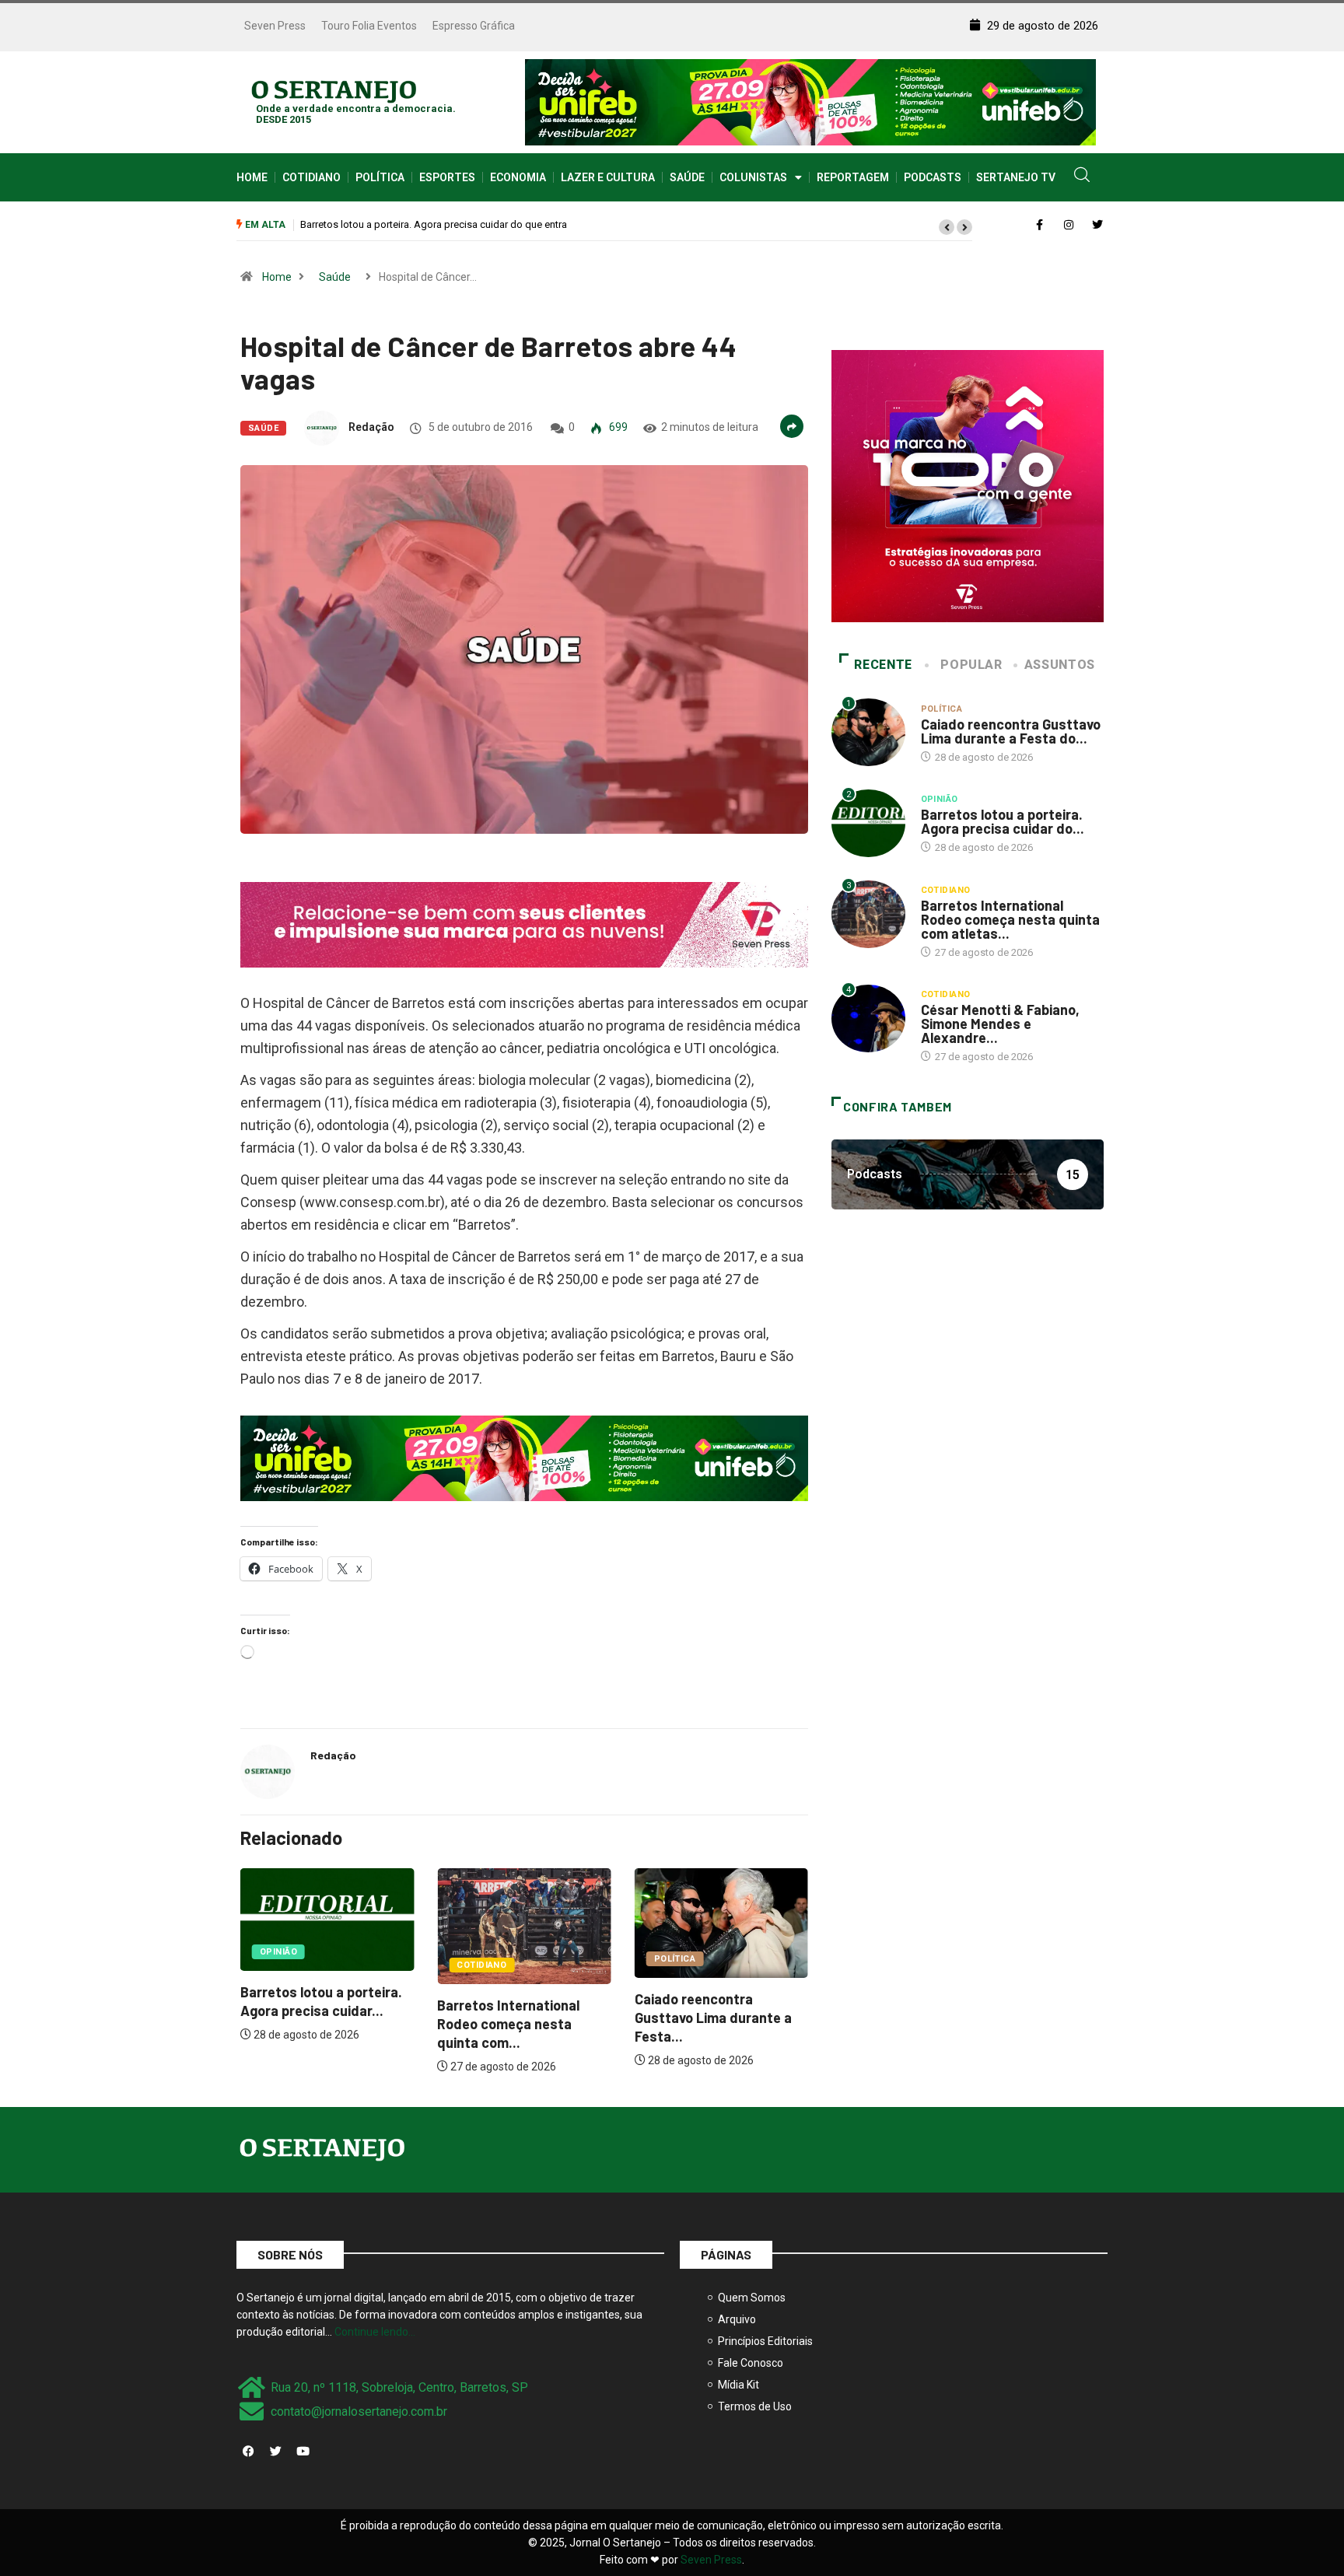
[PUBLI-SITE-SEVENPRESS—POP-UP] (968, 485)
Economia (518, 177)
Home (252, 177)
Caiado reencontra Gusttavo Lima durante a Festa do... (1011, 731)
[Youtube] (303, 2451)
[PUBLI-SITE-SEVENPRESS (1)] (524, 924)
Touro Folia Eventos (369, 26)
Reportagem (853, 177)
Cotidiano (311, 177)
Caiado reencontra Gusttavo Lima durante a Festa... (713, 2018)
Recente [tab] (883, 665)
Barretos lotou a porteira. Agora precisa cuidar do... (1003, 821)
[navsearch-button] (1082, 177)
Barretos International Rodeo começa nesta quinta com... (508, 2024)
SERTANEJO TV (1016, 177)
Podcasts (933, 177)
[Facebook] (248, 2451)
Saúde (687, 177)
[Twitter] (275, 2451)
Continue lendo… (375, 2332)
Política (380, 177)
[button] (947, 227)
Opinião (278, 1952)
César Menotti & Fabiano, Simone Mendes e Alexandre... (1000, 1024)
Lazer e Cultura (608, 177)
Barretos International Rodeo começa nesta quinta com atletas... (1010, 919)
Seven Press (275, 26)
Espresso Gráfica (474, 26)
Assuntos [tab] (1060, 665)
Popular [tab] (971, 665)
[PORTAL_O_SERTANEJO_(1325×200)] (810, 101)
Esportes (447, 177)
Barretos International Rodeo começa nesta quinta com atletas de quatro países (479, 224)
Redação (371, 427)
